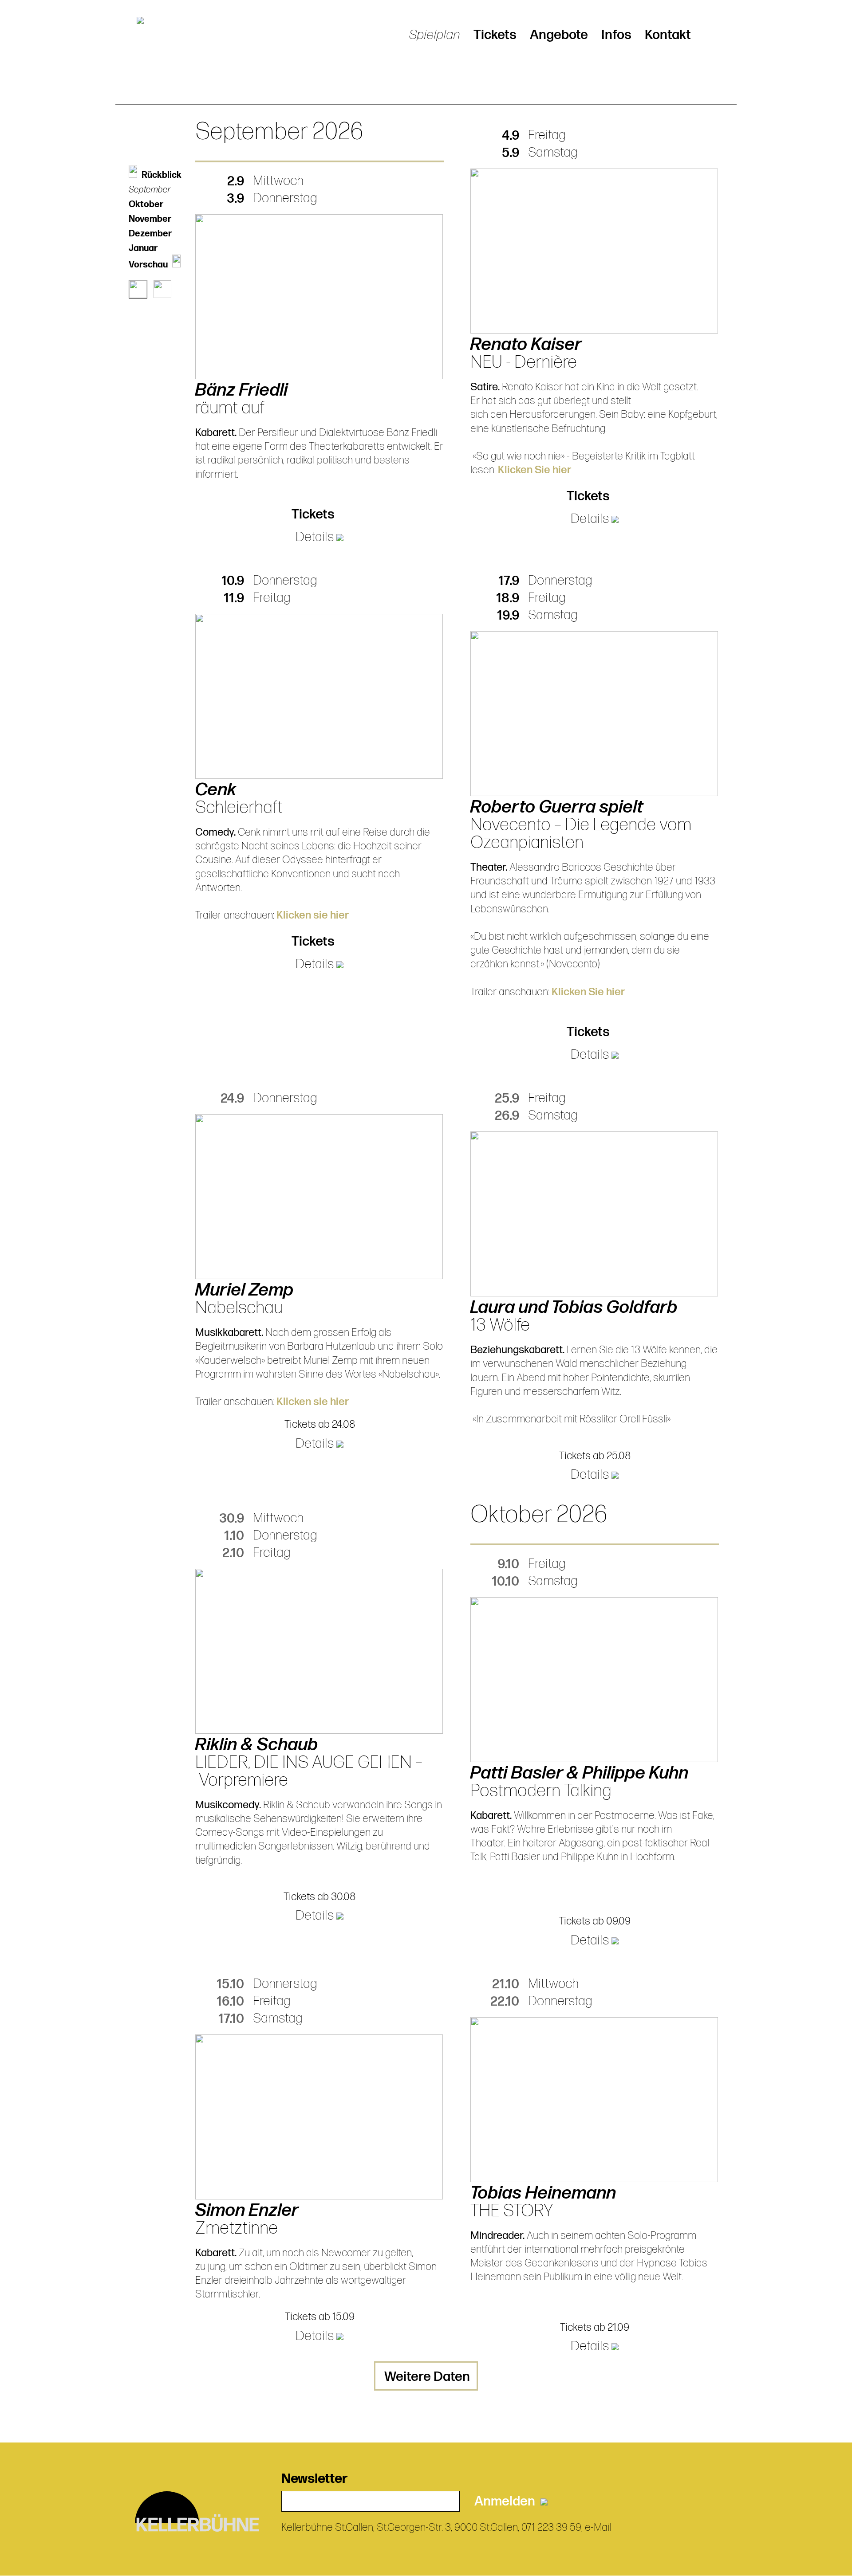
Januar (143, 248)
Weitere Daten (427, 2377)
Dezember (150, 234)
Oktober (146, 204)
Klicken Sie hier (534, 470)
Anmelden (507, 2501)
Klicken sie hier (313, 915)
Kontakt (668, 35)
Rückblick (162, 175)
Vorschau (148, 265)
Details (316, 537)
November (150, 219)
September (150, 190)
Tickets (495, 35)
